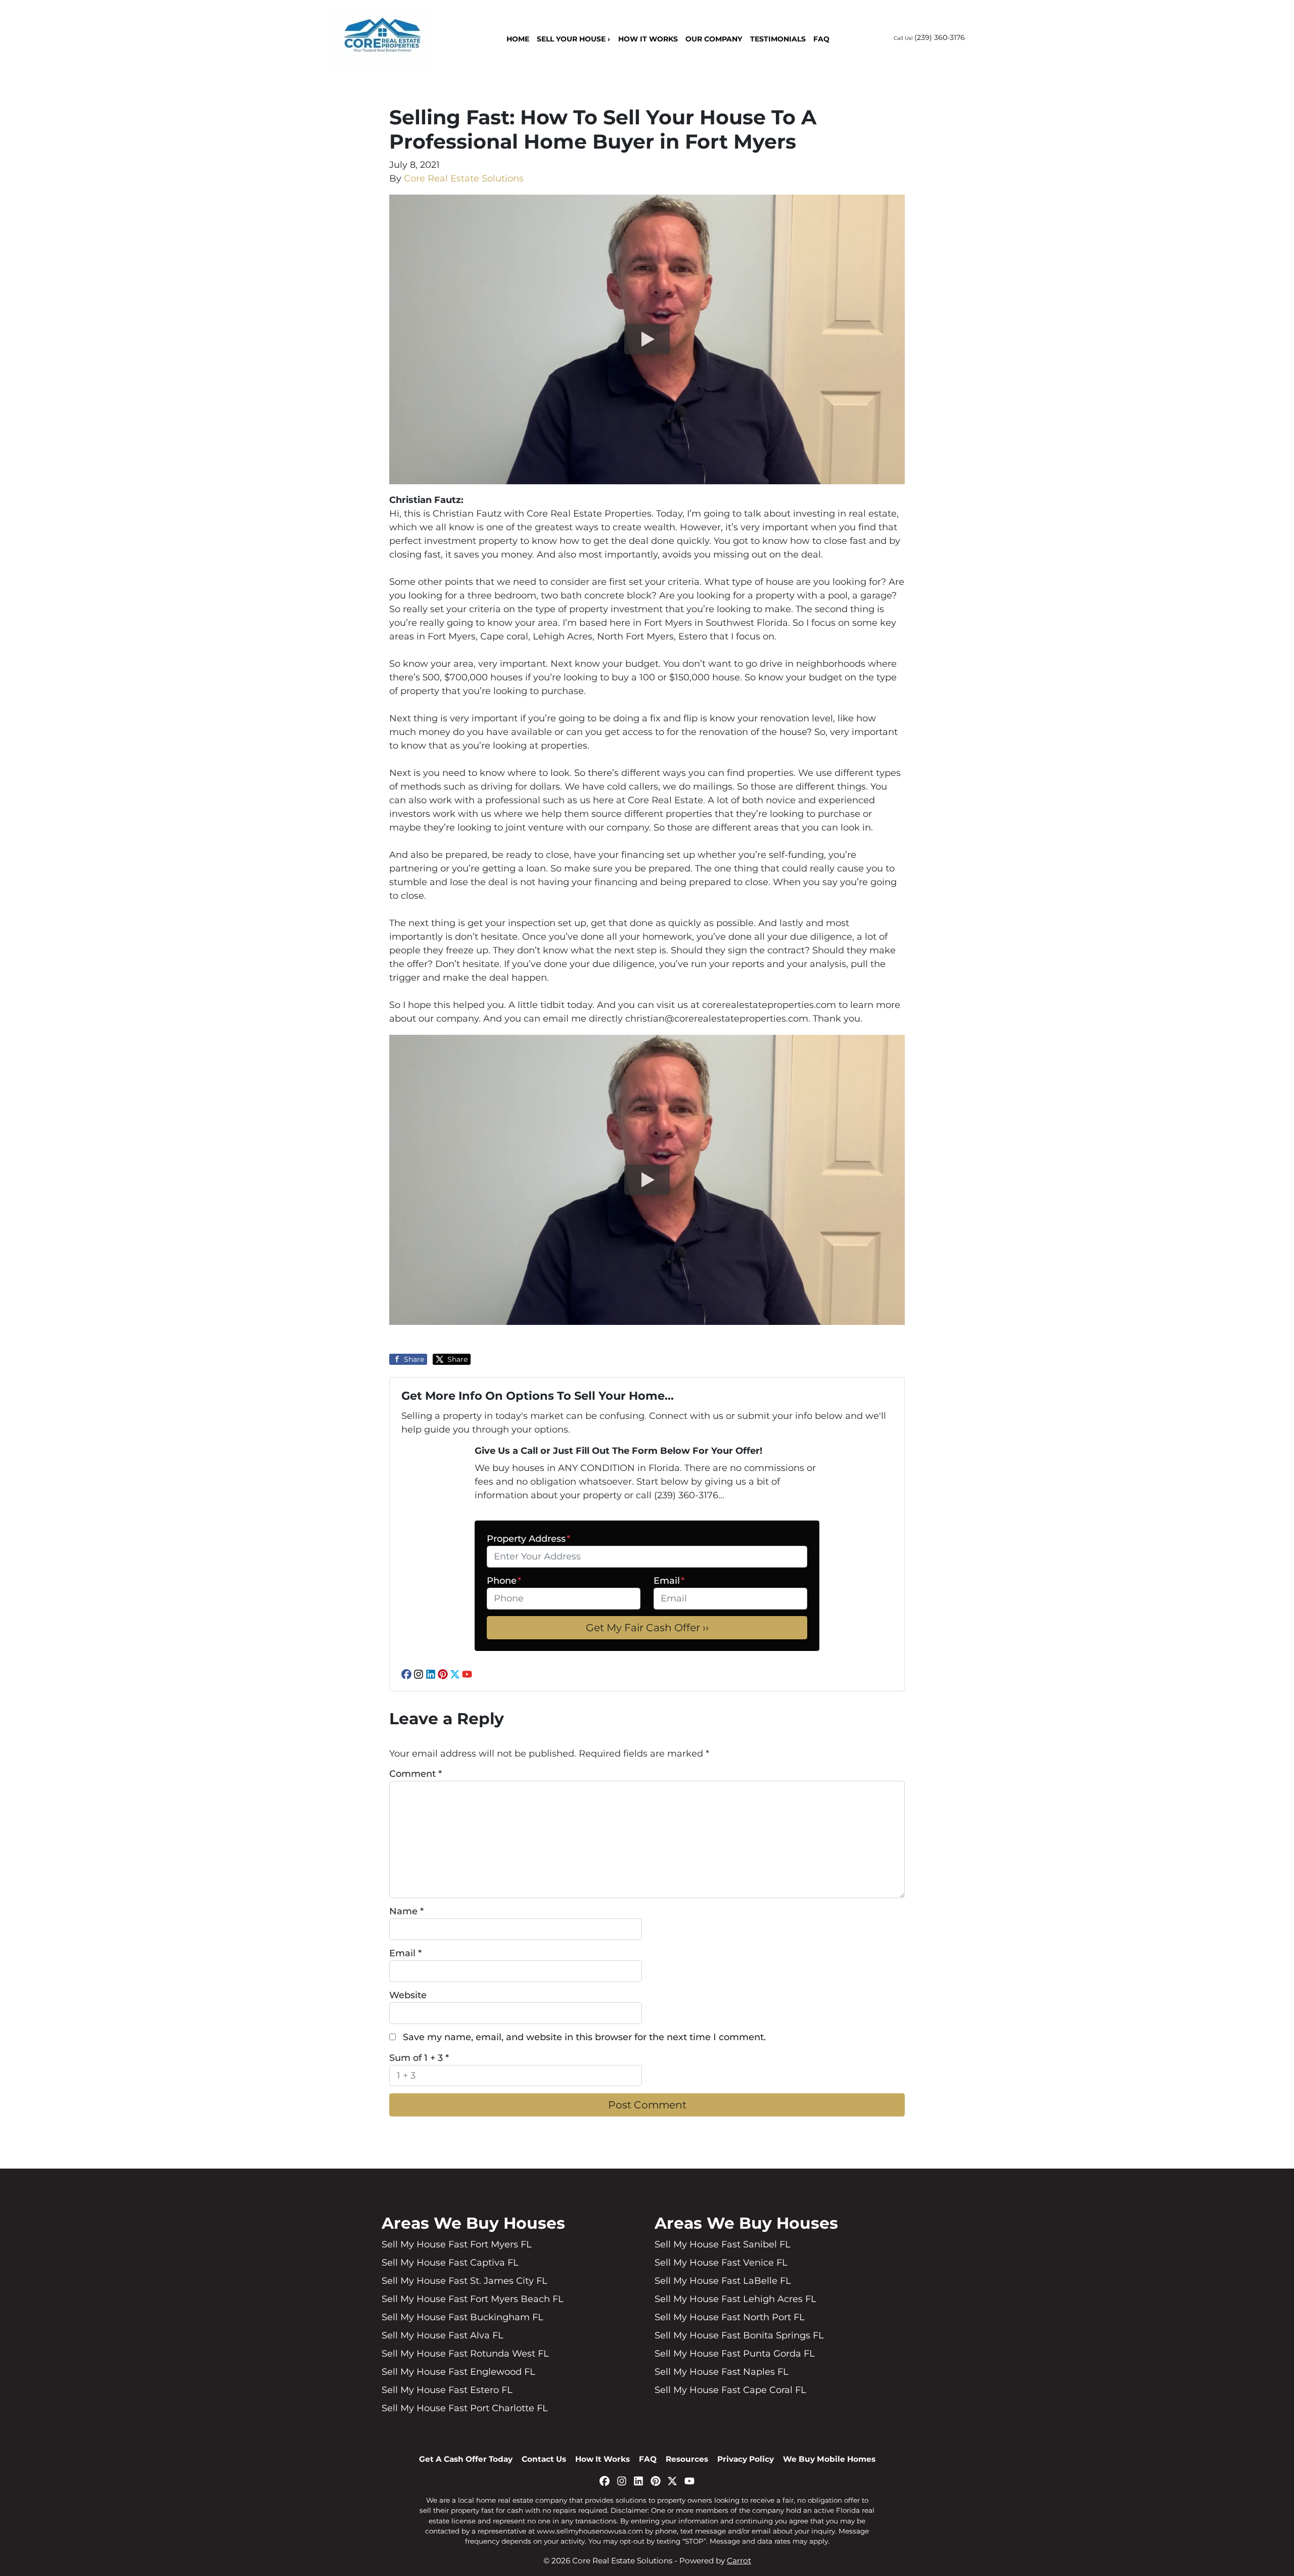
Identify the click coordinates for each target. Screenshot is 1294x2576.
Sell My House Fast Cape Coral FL (730, 2390)
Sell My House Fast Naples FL (722, 2372)
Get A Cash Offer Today (466, 2459)
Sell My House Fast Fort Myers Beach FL (473, 2299)
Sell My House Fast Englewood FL (458, 2372)
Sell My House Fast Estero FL (447, 2390)
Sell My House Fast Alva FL (443, 2335)
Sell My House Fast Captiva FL (450, 2263)
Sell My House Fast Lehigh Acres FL (735, 2299)
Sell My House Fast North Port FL (730, 2317)
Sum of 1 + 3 (419, 2058)
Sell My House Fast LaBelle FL (723, 2281)
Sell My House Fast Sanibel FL (723, 2244)
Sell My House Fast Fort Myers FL (457, 2244)
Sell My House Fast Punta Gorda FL (735, 2354)
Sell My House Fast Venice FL (721, 2263)
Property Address (528, 1539)
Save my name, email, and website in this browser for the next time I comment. (584, 2037)
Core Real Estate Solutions (464, 178)
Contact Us (544, 2459)
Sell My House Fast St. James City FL (465, 2281)
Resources (687, 2459)
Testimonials (778, 39)
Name (406, 1911)
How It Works (648, 39)
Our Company (714, 39)
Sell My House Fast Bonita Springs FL (739, 2335)
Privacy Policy (746, 2459)
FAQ (821, 39)
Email (669, 1581)
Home (518, 39)
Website (408, 1995)
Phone (504, 1581)
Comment (415, 1774)
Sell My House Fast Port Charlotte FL (465, 2408)
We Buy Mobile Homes (829, 2459)
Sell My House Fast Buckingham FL (463, 2317)
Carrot (739, 2561)
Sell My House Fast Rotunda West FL (465, 2354)
